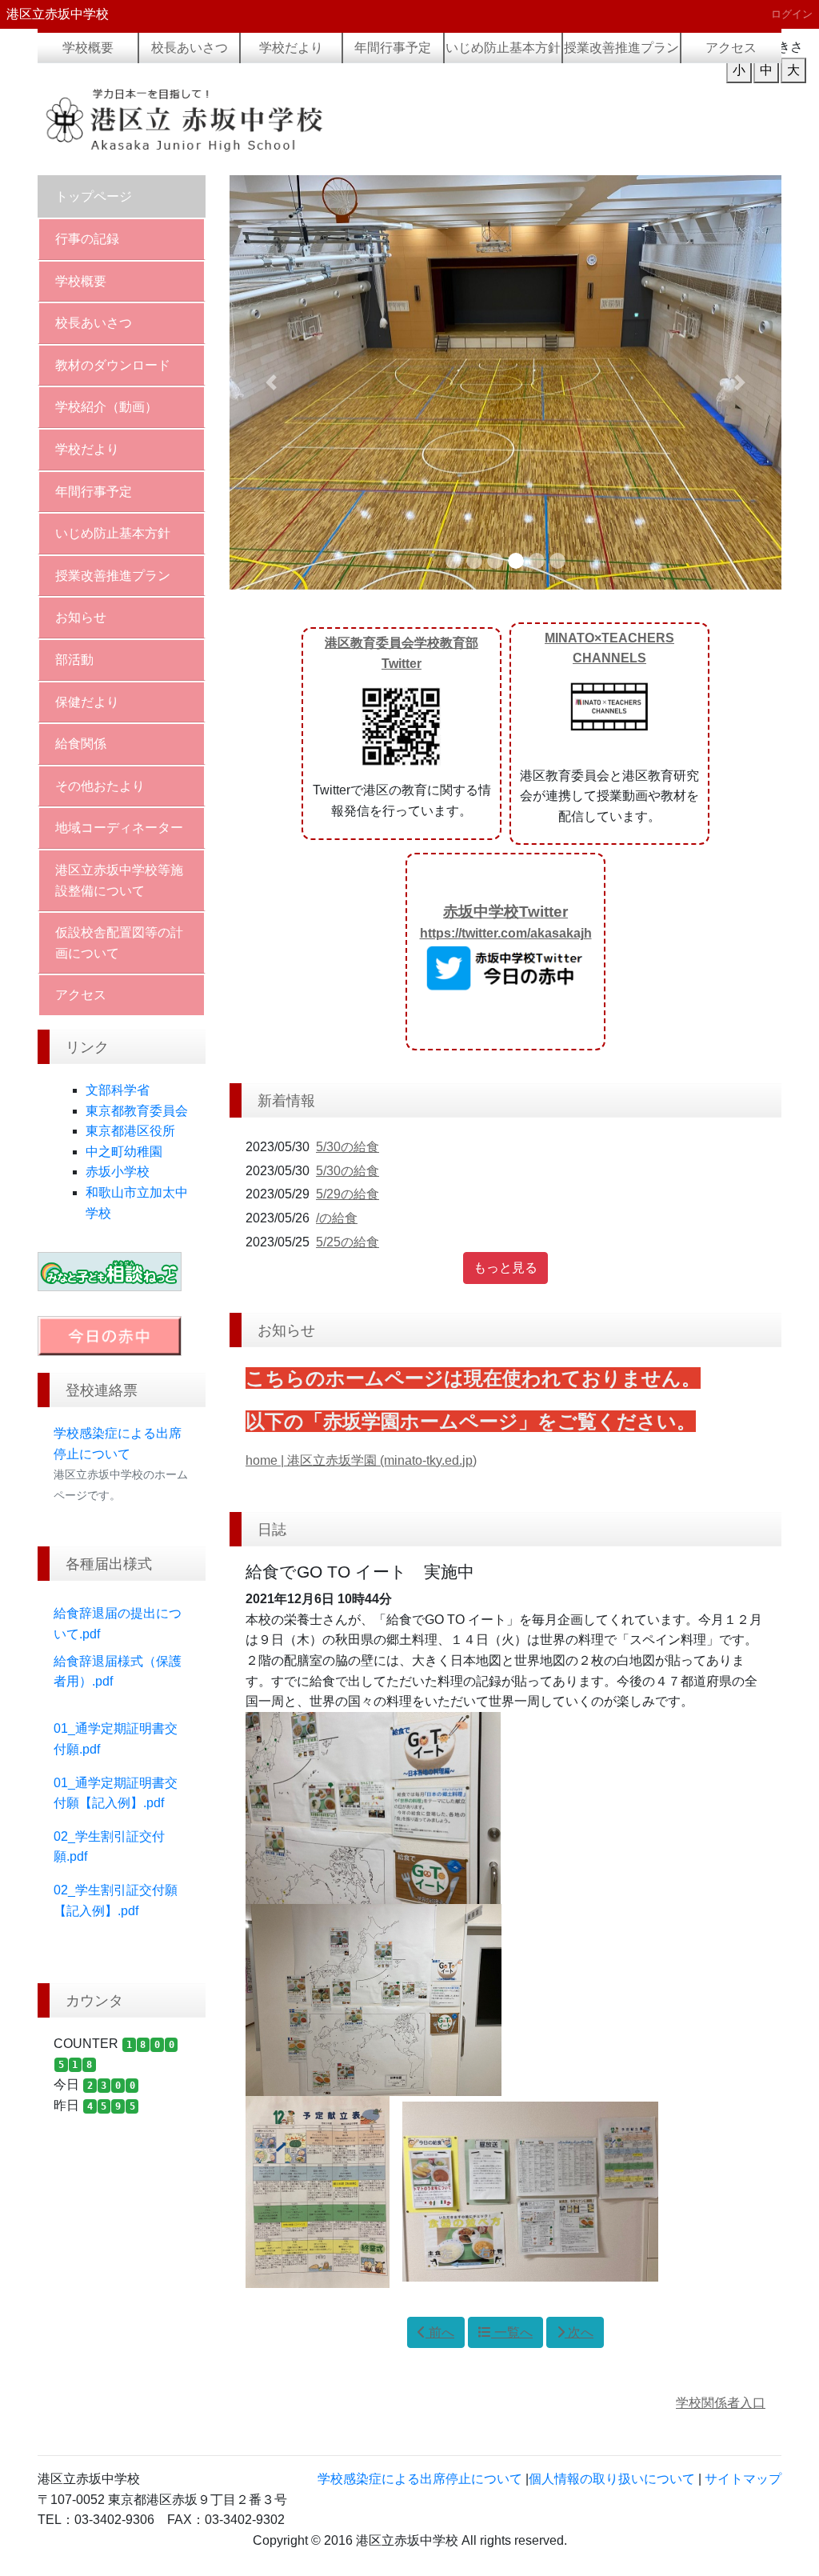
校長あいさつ (190, 48)
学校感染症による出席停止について (420, 2479)
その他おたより (100, 786)
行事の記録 (87, 239)
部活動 (74, 660)
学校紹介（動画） (106, 407)
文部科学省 (118, 1090)
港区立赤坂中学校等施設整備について (119, 880)
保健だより (87, 702)
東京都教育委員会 (137, 1111)
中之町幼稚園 (124, 1152)
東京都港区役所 (130, 1131)
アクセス (731, 48)
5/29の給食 (348, 1194)
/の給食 (337, 1218)
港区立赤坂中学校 (58, 14)
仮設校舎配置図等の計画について (119, 943)
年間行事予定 (393, 48)
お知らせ (81, 617)
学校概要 (88, 48)
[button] (271, 382)
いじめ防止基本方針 (503, 48)
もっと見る (505, 1268)
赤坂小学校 (118, 1172)
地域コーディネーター (119, 828)
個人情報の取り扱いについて (612, 2479)
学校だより (291, 48)
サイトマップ (743, 2479)
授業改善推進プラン (621, 48)
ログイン (792, 14)
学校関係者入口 (721, 2403)
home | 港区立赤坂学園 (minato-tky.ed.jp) (361, 1460)
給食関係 (81, 744)
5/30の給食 (348, 1147)
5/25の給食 (348, 1242)
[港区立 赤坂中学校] (218, 119)
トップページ (94, 196)
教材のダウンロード (113, 365)
